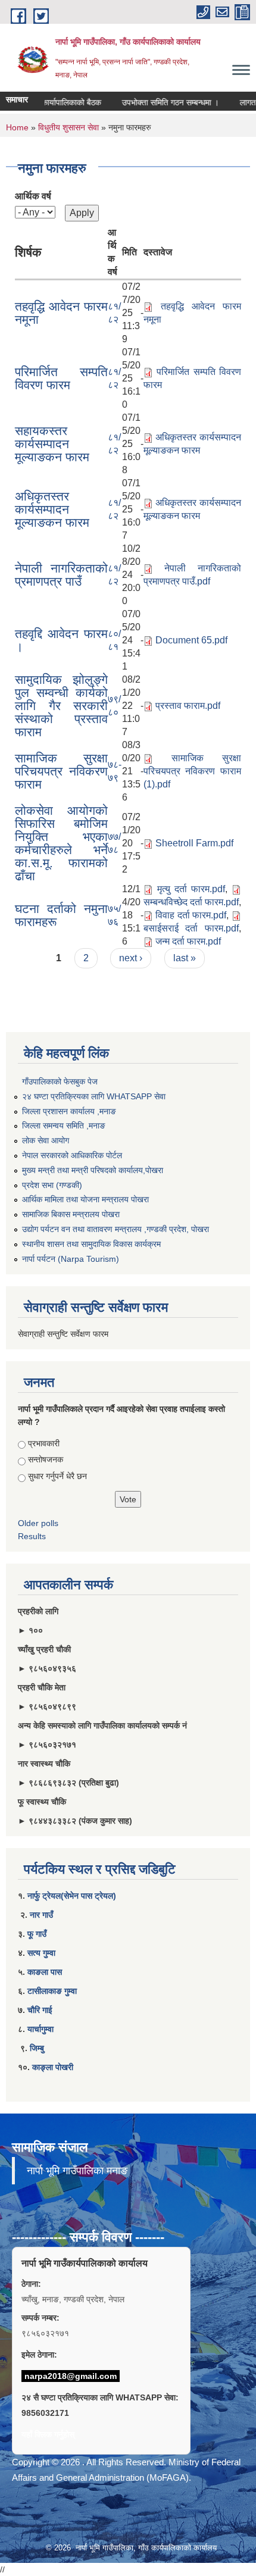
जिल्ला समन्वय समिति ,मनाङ (64, 1126)
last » (185, 958)
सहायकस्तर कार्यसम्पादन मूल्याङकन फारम (52, 444)
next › (131, 958)
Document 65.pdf (191, 640)
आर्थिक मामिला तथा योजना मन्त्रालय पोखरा (85, 1199)
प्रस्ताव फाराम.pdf (188, 706)
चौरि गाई (40, 2010)
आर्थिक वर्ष (33, 196)
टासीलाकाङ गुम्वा (52, 1991)
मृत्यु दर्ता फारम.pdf (191, 889)
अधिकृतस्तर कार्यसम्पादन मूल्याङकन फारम (52, 509)
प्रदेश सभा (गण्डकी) (52, 1185)
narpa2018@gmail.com (71, 2376)
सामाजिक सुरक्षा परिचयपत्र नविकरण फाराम (61, 771)
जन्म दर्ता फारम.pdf (188, 941)
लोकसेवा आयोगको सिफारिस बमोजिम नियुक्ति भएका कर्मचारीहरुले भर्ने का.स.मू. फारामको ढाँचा (61, 843)
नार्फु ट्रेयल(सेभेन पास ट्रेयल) (72, 1896)
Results (32, 1536)
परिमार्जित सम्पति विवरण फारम (61, 378)
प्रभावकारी (44, 1443)
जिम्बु (37, 2048)
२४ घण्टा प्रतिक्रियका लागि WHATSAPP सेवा (94, 1096)
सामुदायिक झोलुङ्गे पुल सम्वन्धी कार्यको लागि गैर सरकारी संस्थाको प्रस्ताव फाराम (61, 706)
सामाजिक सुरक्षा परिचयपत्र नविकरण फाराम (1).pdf (192, 771)
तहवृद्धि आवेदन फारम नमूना (61, 313)
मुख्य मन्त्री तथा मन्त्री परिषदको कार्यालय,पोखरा (93, 1170)
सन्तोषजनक (46, 1459)
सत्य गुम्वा (41, 1953)
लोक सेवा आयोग (46, 1140)
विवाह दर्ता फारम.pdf (191, 915)
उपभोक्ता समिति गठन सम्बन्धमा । (159, 102)
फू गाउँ (37, 1934)
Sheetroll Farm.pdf (194, 843)
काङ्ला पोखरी (53, 2067)
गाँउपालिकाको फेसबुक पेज (60, 1081)
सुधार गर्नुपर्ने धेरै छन (57, 1476)
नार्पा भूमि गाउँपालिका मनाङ (77, 2171)
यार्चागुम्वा (40, 2029)
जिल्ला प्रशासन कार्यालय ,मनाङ (69, 1111)
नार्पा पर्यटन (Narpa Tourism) (71, 1259)
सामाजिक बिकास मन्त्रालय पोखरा (71, 1214)
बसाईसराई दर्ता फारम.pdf (191, 928)
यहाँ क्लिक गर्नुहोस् (48, 2434)
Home (17, 127)
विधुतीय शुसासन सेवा (68, 127)
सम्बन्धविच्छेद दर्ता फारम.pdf (191, 902)
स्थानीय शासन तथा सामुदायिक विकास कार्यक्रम (91, 1244)
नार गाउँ (41, 1915)
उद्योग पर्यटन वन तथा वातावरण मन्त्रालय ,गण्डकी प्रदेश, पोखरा (115, 1229)
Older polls (38, 1523)
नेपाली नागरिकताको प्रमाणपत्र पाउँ (61, 575)
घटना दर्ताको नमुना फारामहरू (61, 915)
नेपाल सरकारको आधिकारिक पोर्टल (72, 1155)
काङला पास (45, 1972)
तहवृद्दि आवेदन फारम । (61, 640)
